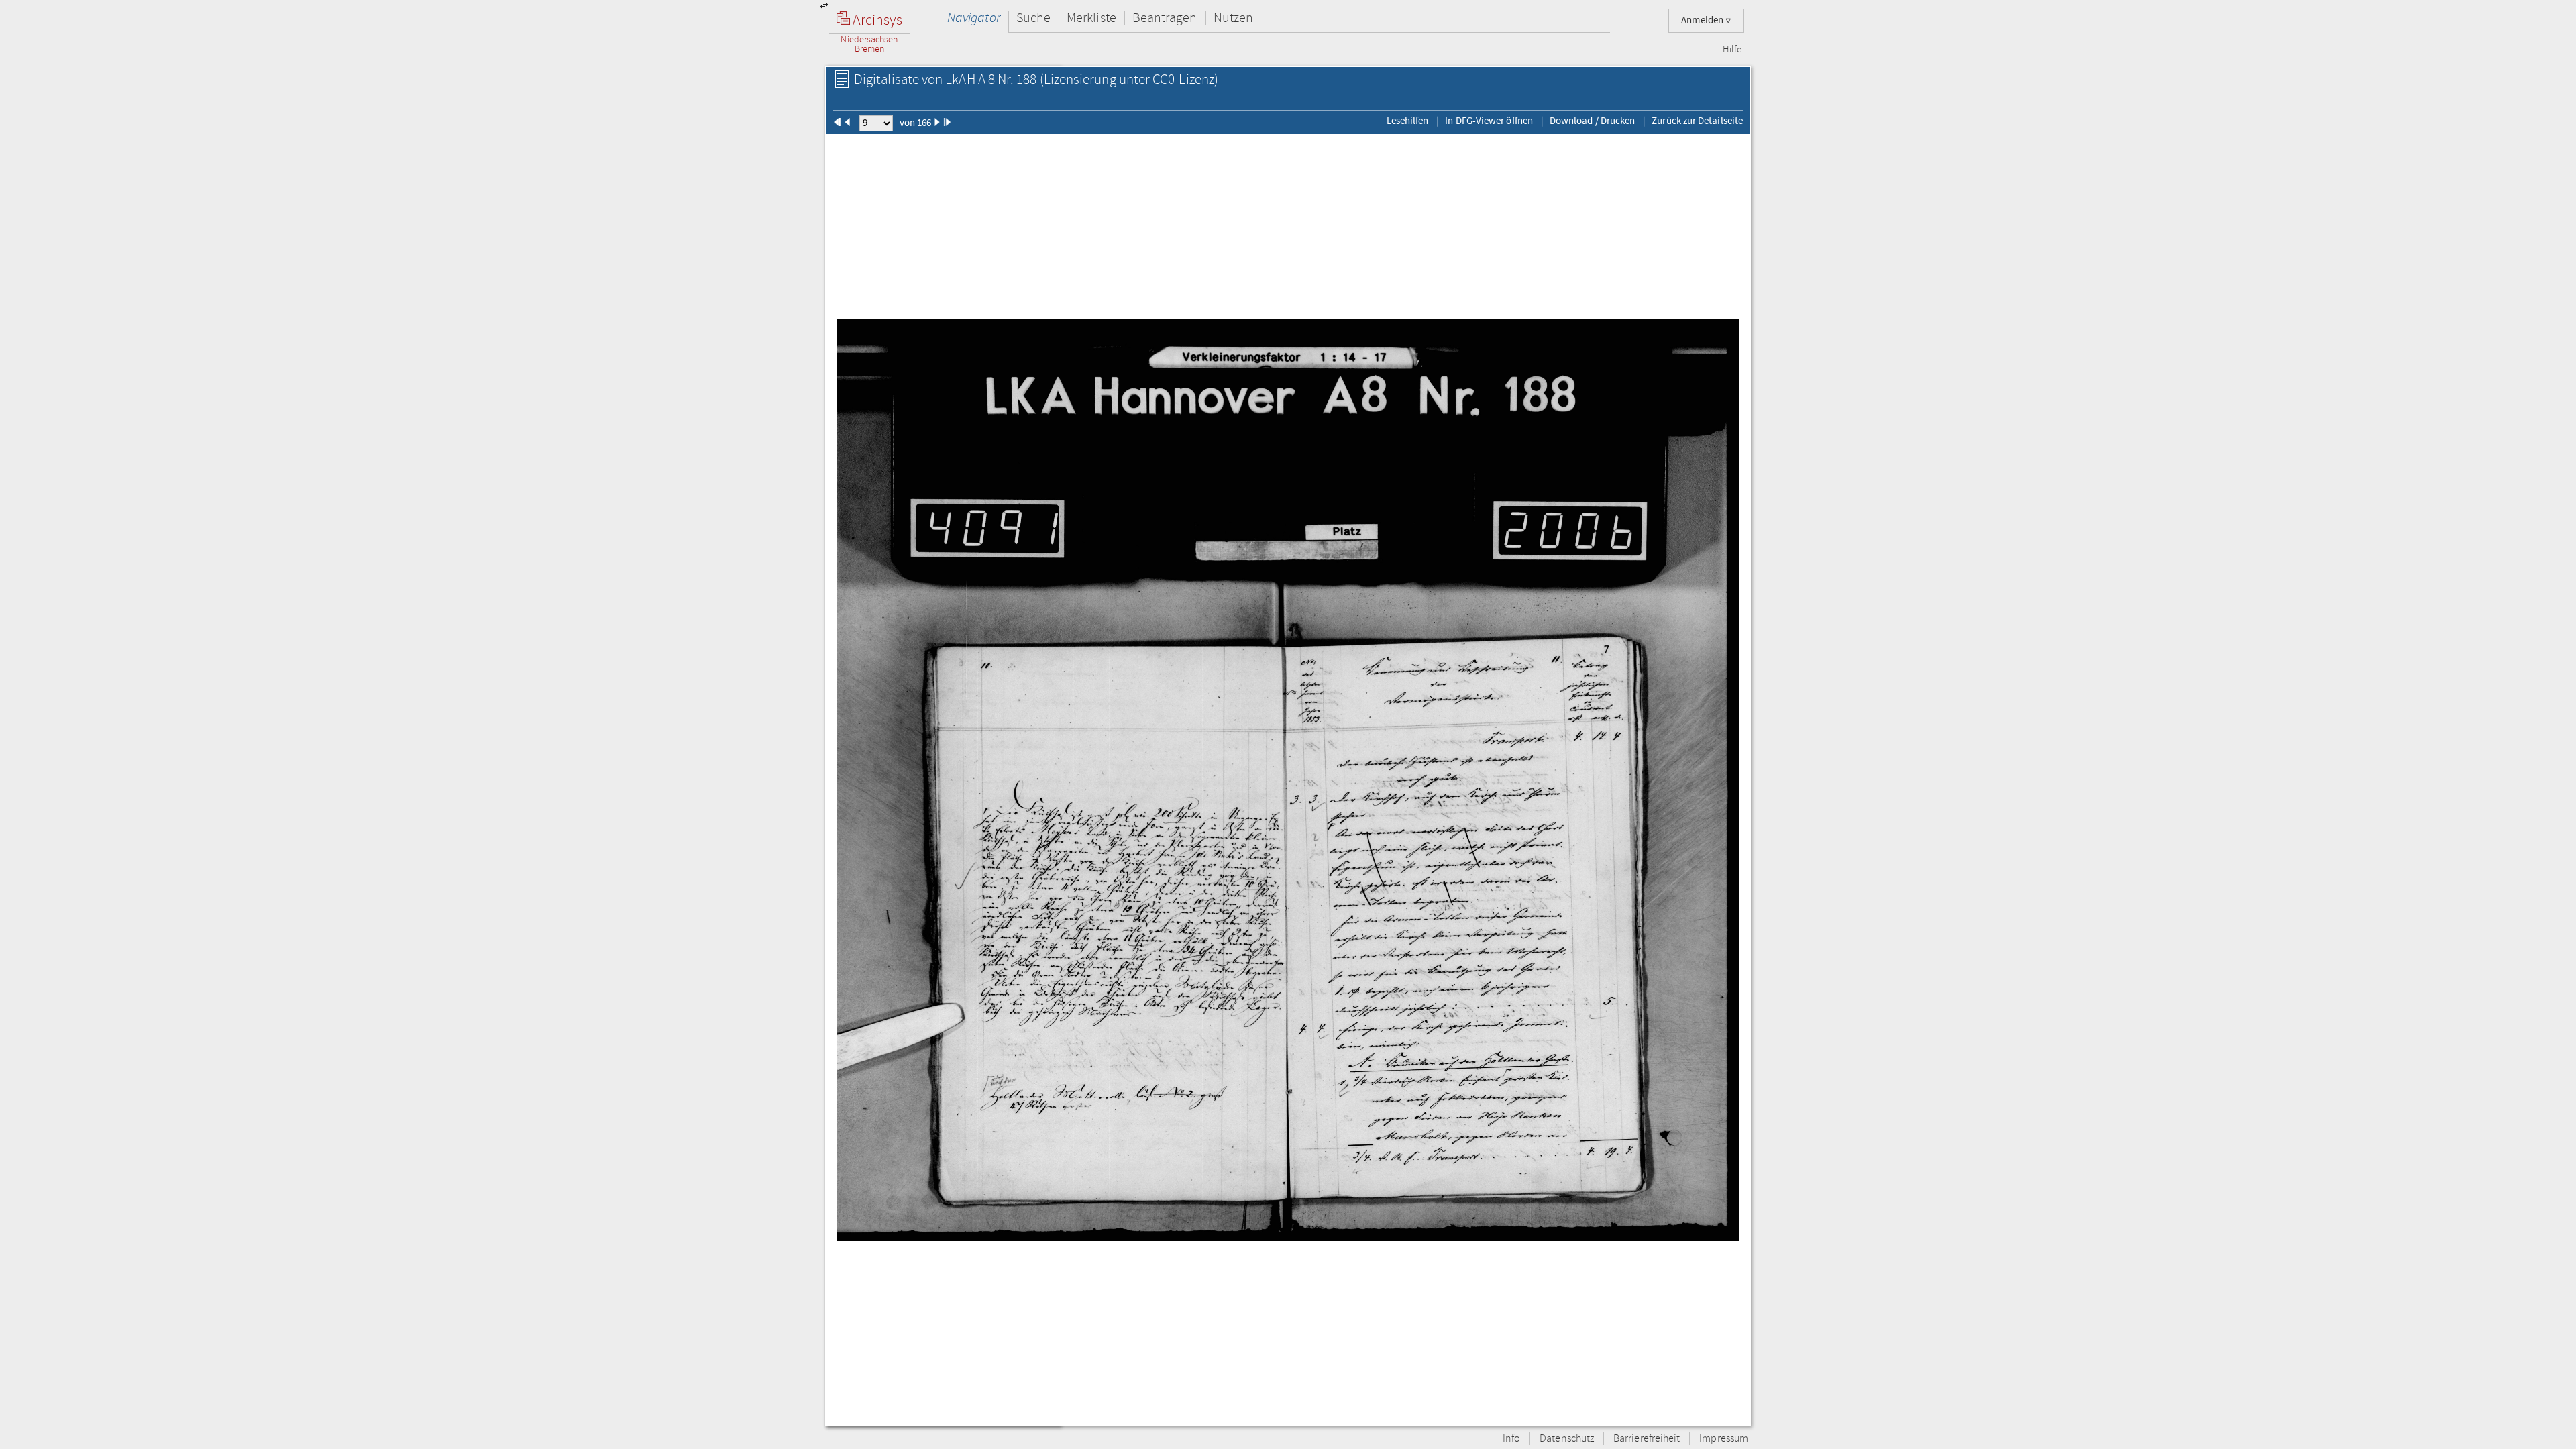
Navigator (974, 18)
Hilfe (1732, 50)
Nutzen (1233, 18)
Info (1511, 1439)
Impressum (1724, 1439)
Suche (1033, 18)
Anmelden (1703, 20)
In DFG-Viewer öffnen (1489, 121)
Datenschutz (1567, 1439)
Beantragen (1165, 18)
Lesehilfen (1408, 121)
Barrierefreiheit (1647, 1439)
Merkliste (1091, 18)
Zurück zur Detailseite (1697, 121)
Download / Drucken (1592, 121)
